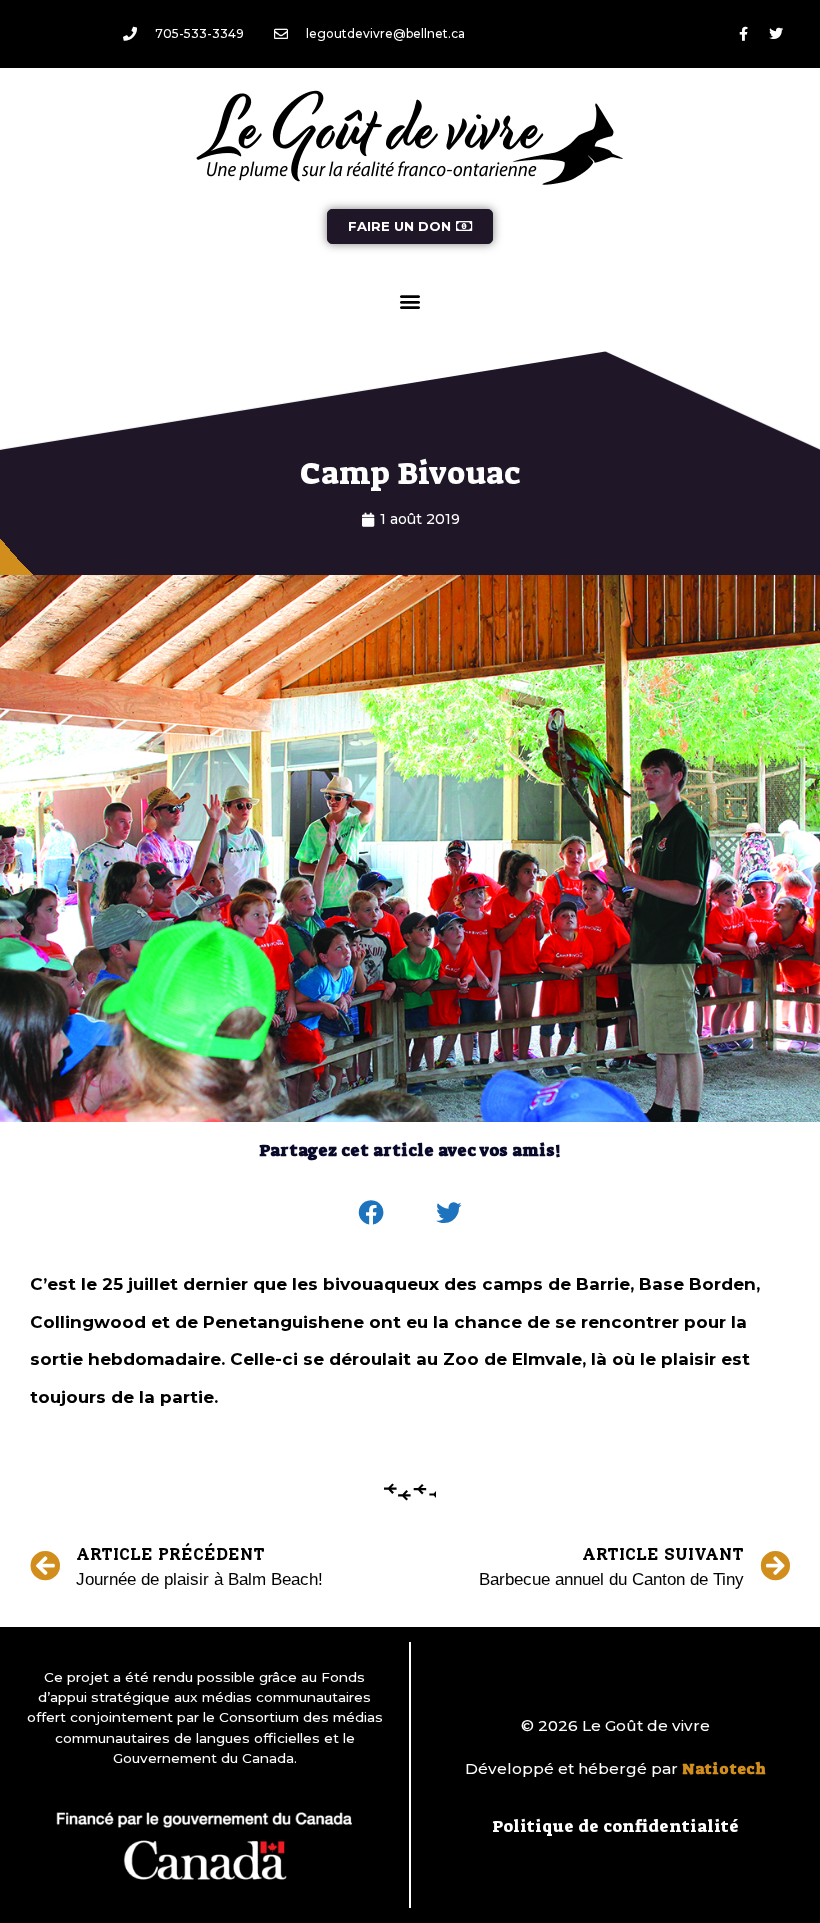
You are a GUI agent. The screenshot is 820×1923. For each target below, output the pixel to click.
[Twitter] (776, 34)
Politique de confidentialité (615, 1826)
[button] (410, 300)
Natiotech (724, 1769)
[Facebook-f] (743, 34)
